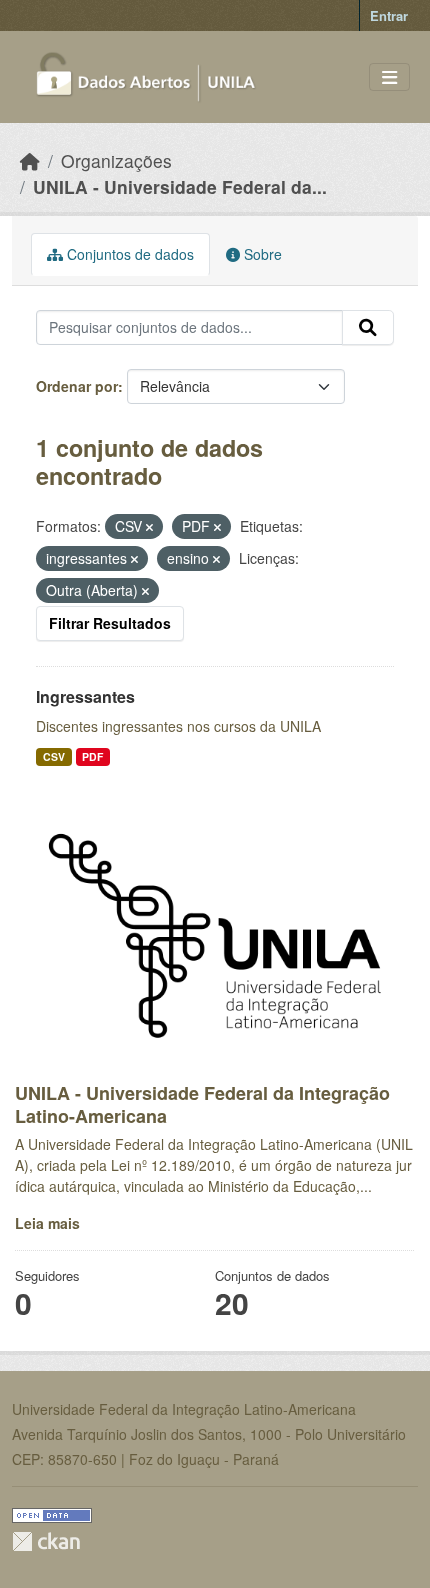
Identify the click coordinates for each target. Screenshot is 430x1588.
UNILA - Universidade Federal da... (180, 186)
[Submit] (368, 328)
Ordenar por (77, 386)
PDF (92, 756)
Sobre (261, 254)
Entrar (389, 15)
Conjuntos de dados (128, 254)
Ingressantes (85, 696)
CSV (54, 756)
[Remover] (149, 527)
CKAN (46, 1541)
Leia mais (47, 1223)
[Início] (30, 160)
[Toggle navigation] (389, 77)
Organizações (116, 160)
